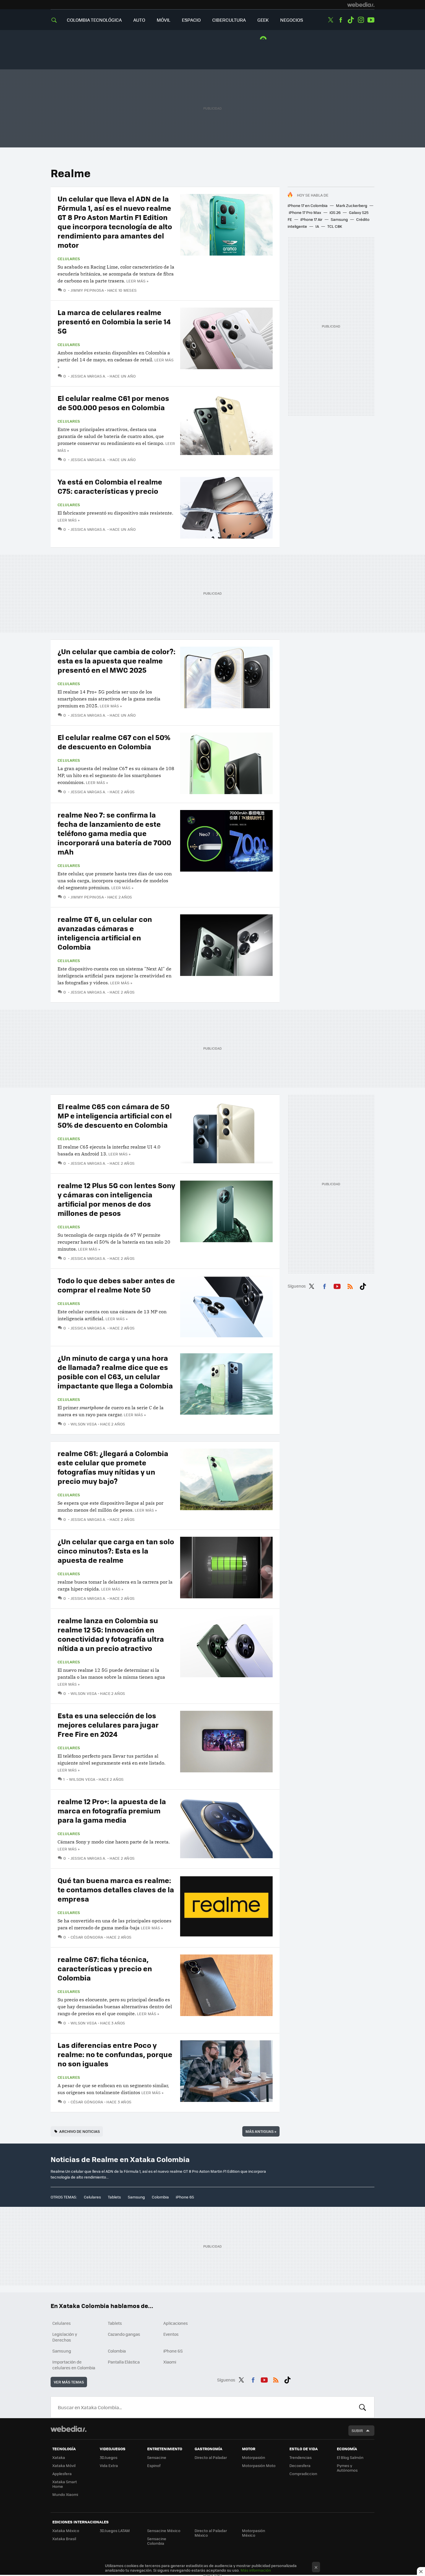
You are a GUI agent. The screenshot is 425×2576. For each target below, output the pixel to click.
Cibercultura (229, 20)
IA (317, 226)
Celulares (69, 259)
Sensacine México (164, 2530)
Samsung (339, 219)
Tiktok (351, 20)
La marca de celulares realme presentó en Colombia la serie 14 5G (114, 321)
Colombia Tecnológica (94, 20)
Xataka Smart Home (65, 2484)
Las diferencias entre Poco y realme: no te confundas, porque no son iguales (115, 2054)
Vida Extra (109, 2465)
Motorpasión (254, 2457)
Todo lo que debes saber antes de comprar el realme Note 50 (116, 1285)
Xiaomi (170, 2362)
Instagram (361, 20)
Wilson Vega (84, 1424)
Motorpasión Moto (259, 2465)
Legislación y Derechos (65, 2337)
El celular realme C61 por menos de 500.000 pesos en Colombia (113, 403)
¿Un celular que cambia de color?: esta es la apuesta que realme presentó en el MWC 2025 (117, 660)
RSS (350, 1285)
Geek (263, 20)
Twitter (330, 20)
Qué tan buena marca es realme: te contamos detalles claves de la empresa (116, 1889)
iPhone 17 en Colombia (308, 205)
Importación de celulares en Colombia (74, 2365)
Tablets (114, 2197)
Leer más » (137, 281)
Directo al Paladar (211, 2457)
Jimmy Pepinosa (87, 290)
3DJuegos (109, 2457)
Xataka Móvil (64, 2465)
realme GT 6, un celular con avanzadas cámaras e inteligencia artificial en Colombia (105, 933)
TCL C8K (335, 226)
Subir (357, 2430)
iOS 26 (335, 212)
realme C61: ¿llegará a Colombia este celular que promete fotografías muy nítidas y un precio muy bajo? (113, 1467)
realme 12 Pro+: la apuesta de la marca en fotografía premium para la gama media (112, 1810)
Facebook (341, 20)
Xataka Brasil (64, 2539)
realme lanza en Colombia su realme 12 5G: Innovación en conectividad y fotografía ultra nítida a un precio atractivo (111, 1634)
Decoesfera (300, 2465)
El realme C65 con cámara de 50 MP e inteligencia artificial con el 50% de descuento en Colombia (115, 1115)
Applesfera (62, 2474)
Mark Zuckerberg (352, 205)
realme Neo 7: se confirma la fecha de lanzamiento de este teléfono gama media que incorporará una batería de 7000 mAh (114, 833)
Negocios (292, 20)
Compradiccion (303, 2474)
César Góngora (87, 1937)
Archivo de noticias (80, 2131)
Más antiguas (261, 2131)
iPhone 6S (185, 2197)
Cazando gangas (124, 2334)
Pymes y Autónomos (347, 2468)
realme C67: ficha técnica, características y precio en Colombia (105, 1968)
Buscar (363, 2407)
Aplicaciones (176, 2323)
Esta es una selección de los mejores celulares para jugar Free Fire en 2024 (108, 1725)
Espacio (191, 20)
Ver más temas (69, 2382)
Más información (256, 2570)
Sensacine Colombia (157, 2541)
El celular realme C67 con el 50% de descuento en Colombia (114, 742)
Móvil (163, 20)
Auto (139, 20)
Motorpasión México (254, 2533)
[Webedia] (361, 5)
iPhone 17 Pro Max (305, 212)
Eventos (171, 2334)
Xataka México (66, 2530)
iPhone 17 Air (311, 219)
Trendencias (301, 2457)
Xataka (59, 2457)
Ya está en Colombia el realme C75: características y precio (110, 486)
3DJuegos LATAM (115, 2530)
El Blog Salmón (350, 2457)
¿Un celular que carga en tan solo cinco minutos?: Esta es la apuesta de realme (116, 1550)
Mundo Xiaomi (65, 2494)
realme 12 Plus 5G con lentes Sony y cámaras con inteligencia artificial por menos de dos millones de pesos (116, 1199)
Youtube (371, 20)
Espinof (154, 2465)
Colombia (160, 2197)
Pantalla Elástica (124, 2362)
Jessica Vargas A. (89, 376)
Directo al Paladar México (211, 2533)
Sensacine (157, 2457)
